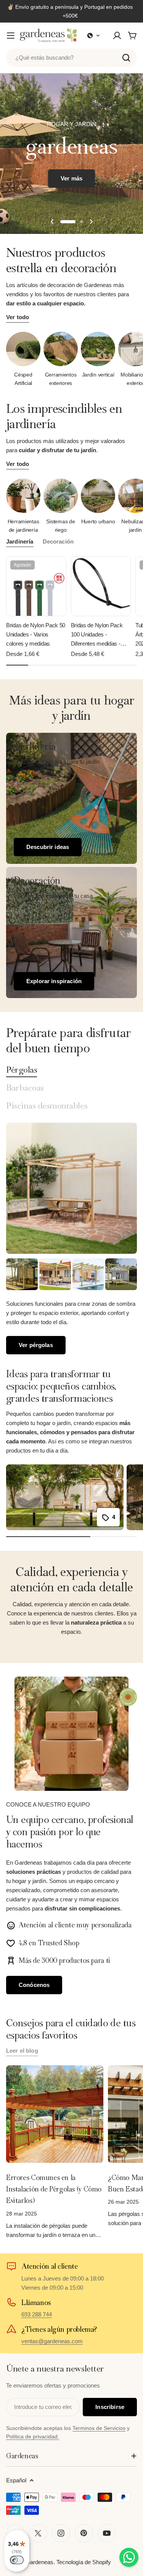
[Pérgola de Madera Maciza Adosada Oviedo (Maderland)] (88, 1274)
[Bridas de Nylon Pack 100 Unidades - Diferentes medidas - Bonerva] (101, 586)
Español (16, 2480)
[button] (94, 36)
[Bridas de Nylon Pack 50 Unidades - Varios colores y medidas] (36, 586)
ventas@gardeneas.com (52, 2341)
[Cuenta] (117, 36)
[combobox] (71, 58)
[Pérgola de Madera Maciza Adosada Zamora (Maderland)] (121, 1274)
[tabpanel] (71, 1306)
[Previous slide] (52, 222)
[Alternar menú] (11, 36)
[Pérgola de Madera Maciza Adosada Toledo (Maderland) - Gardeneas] (22, 1274)
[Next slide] (91, 222)
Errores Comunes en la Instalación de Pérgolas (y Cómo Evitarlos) (54, 2189)
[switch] (17, 2560)
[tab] (22, 1070)
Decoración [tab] (58, 541)
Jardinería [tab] (20, 541)
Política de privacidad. (33, 2436)
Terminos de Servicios (99, 2428)
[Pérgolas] (71, 1188)
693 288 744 (37, 2314)
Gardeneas (39, 2562)
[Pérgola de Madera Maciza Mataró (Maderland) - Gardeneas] (55, 1274)
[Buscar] (126, 58)
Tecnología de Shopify (84, 2562)
